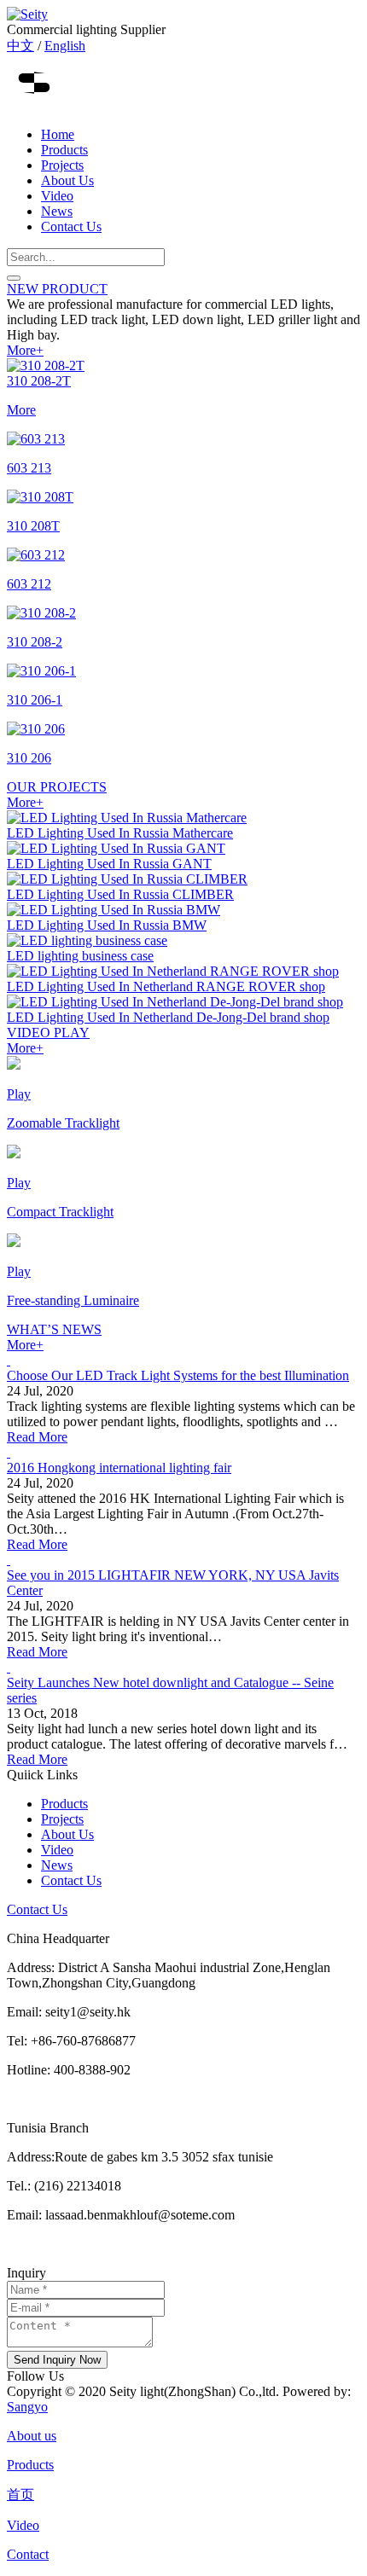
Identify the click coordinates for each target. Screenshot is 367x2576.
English (65, 46)
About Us (67, 180)
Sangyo (27, 2407)
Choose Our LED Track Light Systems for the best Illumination (178, 1375)
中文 (20, 46)
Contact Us (71, 226)
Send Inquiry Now (57, 2360)
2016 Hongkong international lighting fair (119, 1468)
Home (58, 134)
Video (57, 196)
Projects (62, 165)
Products (64, 150)
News (57, 211)
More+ (25, 350)
